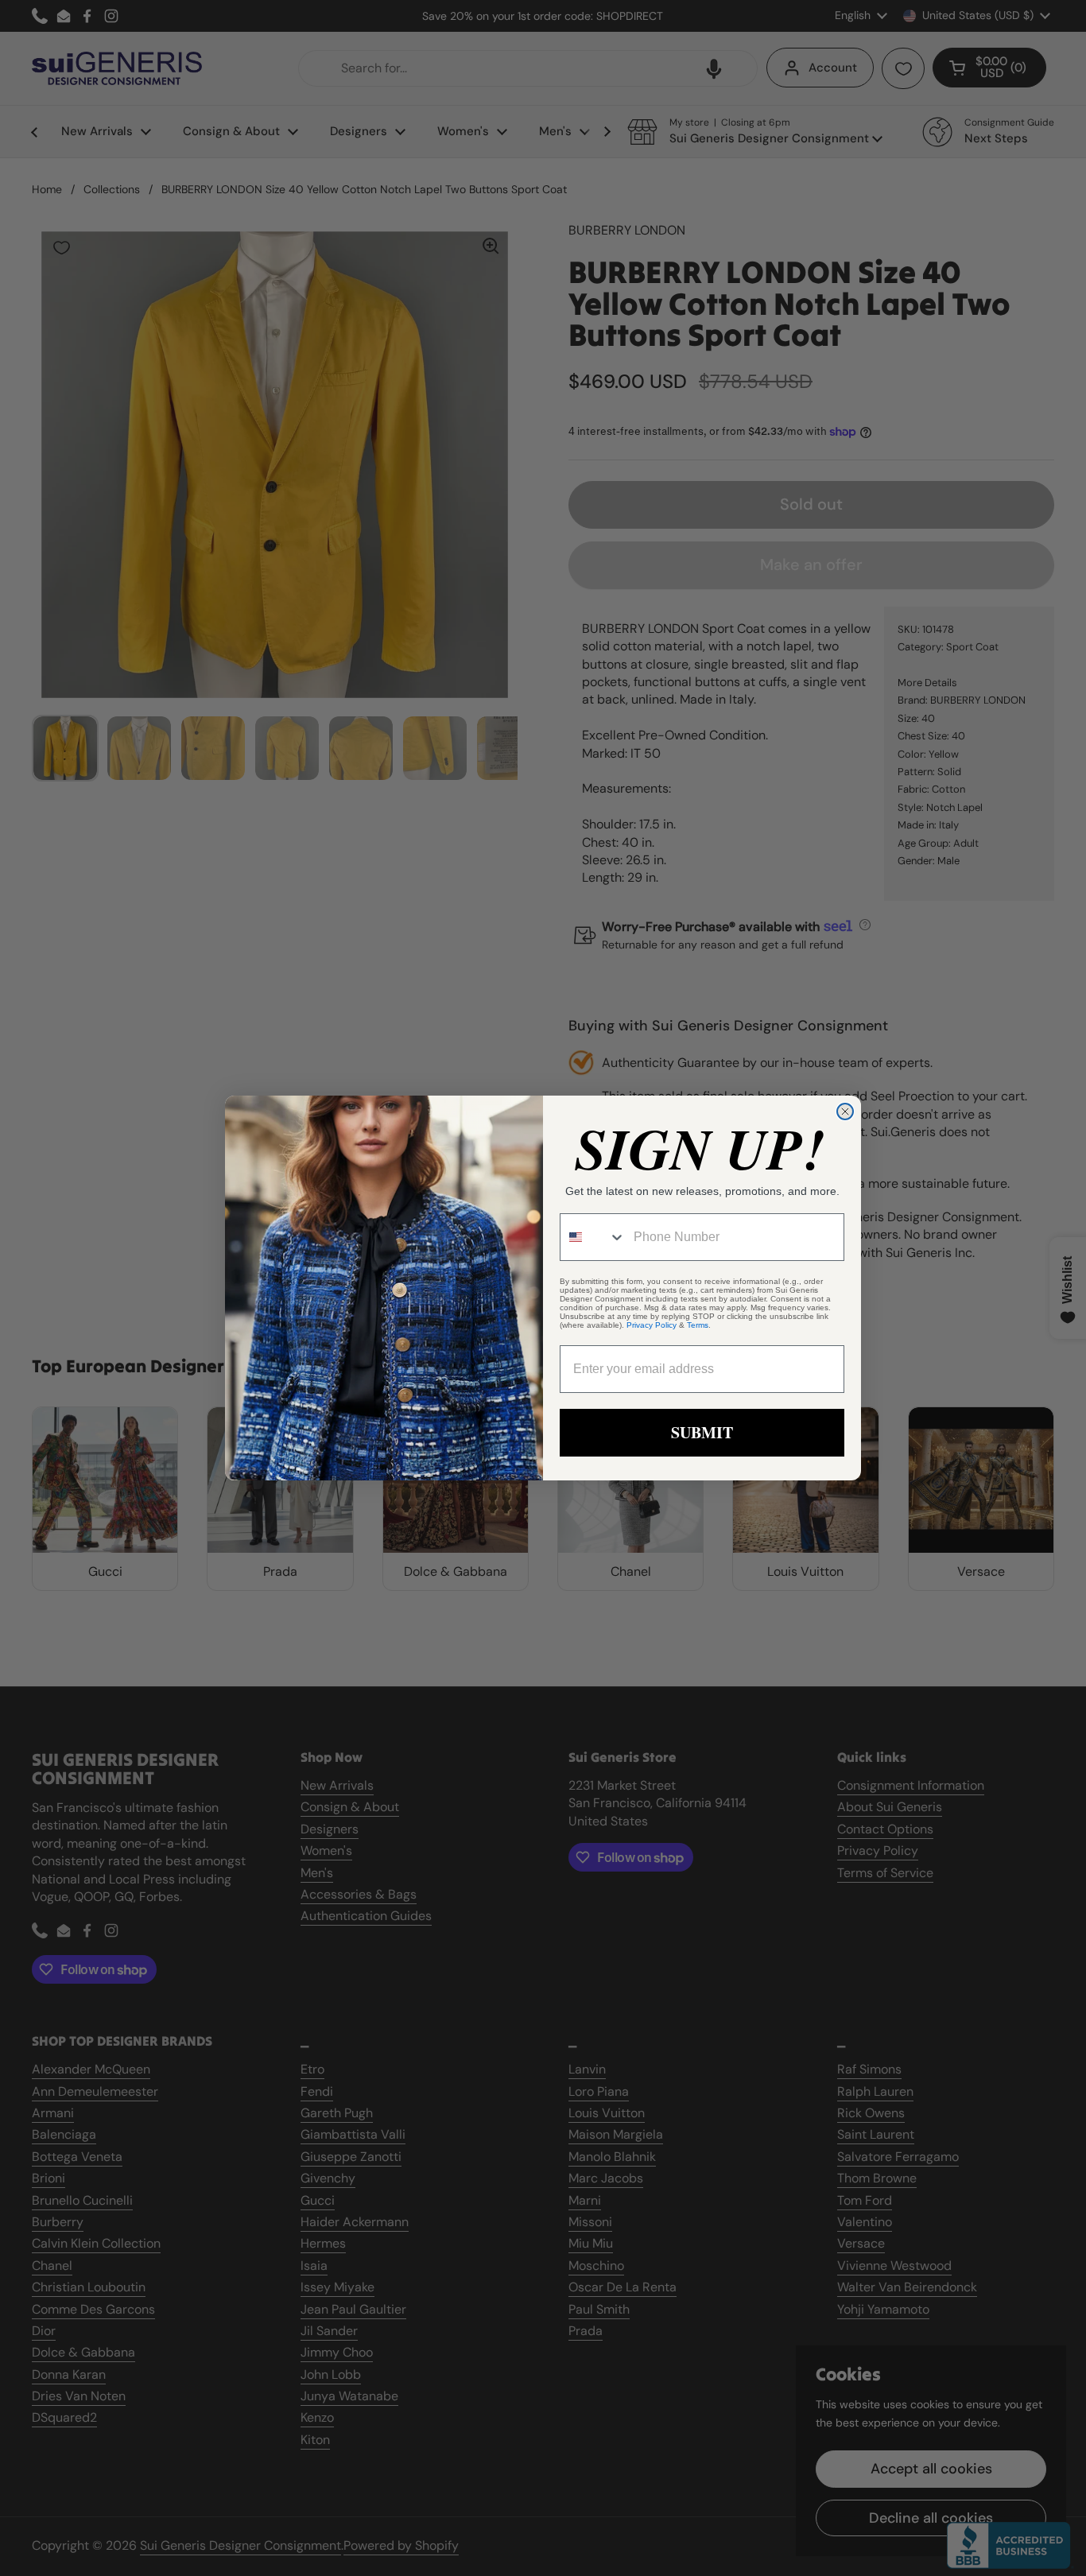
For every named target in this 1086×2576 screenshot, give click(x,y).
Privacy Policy (652, 1325)
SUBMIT (702, 1432)
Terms (698, 1325)
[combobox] (593, 1237)
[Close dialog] (845, 1111)
